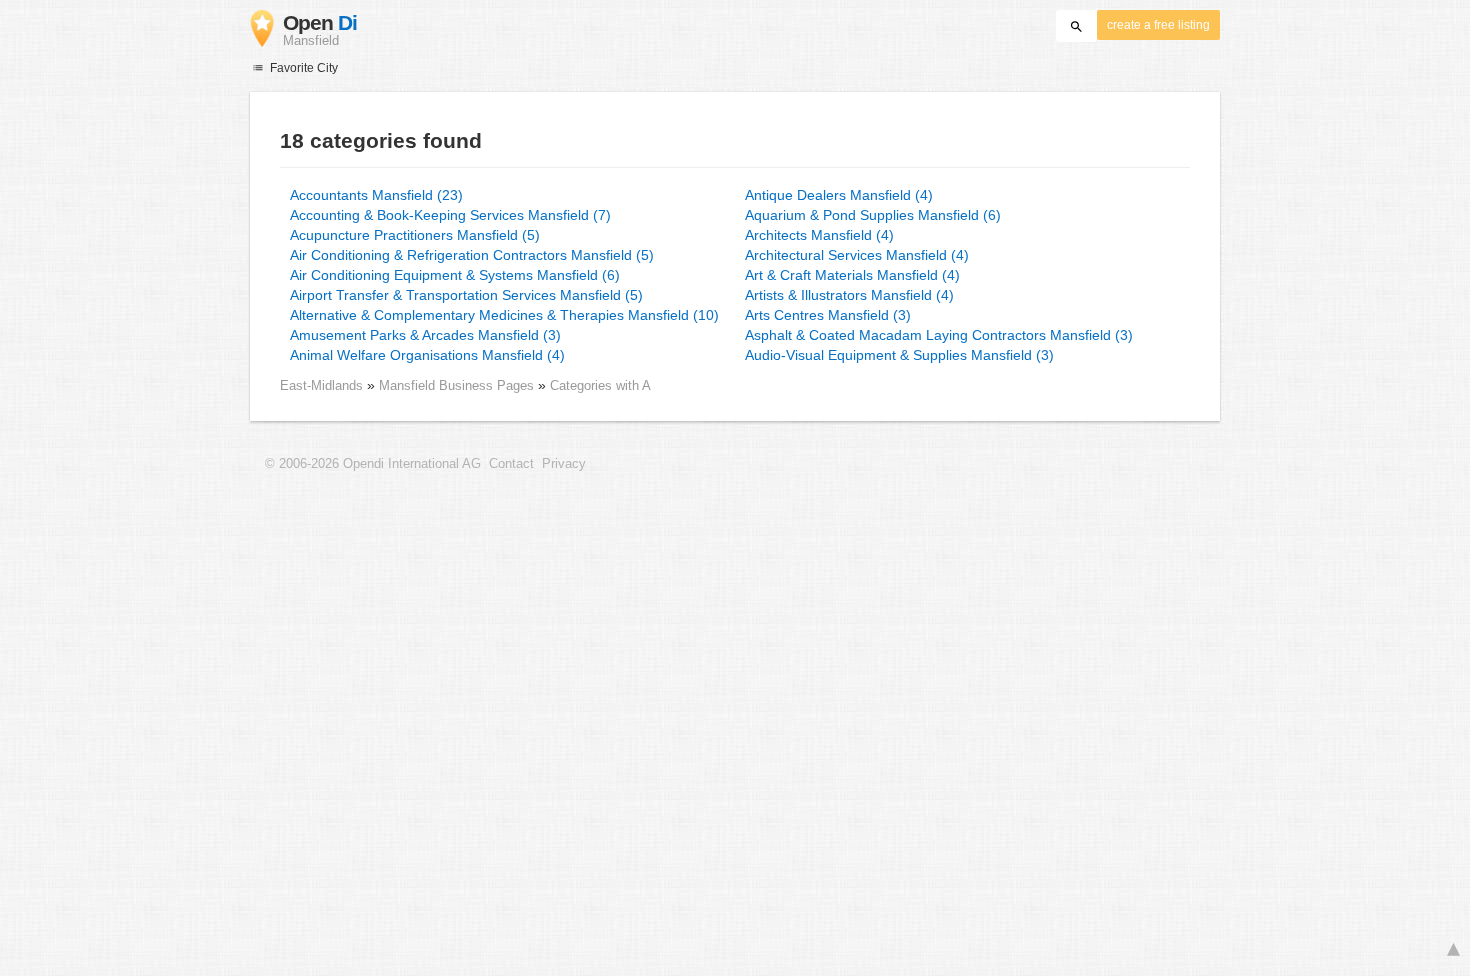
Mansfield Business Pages (458, 385)
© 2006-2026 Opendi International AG (373, 464)
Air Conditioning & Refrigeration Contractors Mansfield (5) (472, 255)
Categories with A (600, 385)
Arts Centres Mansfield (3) (828, 315)
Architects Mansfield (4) (819, 235)
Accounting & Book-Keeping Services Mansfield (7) (450, 215)
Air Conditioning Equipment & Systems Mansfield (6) (455, 275)
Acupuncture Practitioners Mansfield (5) (415, 235)
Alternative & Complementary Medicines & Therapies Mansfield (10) (504, 315)
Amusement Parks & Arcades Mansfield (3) (425, 335)
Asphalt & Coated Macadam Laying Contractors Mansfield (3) (939, 335)
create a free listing (1158, 25)
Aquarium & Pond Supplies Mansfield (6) (873, 215)
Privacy (564, 464)
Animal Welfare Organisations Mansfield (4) (427, 355)
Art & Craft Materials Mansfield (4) (852, 275)
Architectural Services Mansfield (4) (857, 255)
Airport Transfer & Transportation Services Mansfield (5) (466, 295)
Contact (511, 464)
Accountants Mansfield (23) (376, 195)
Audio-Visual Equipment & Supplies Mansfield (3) (899, 355)
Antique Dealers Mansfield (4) (839, 195)
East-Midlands (321, 385)
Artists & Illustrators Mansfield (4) (849, 295)
